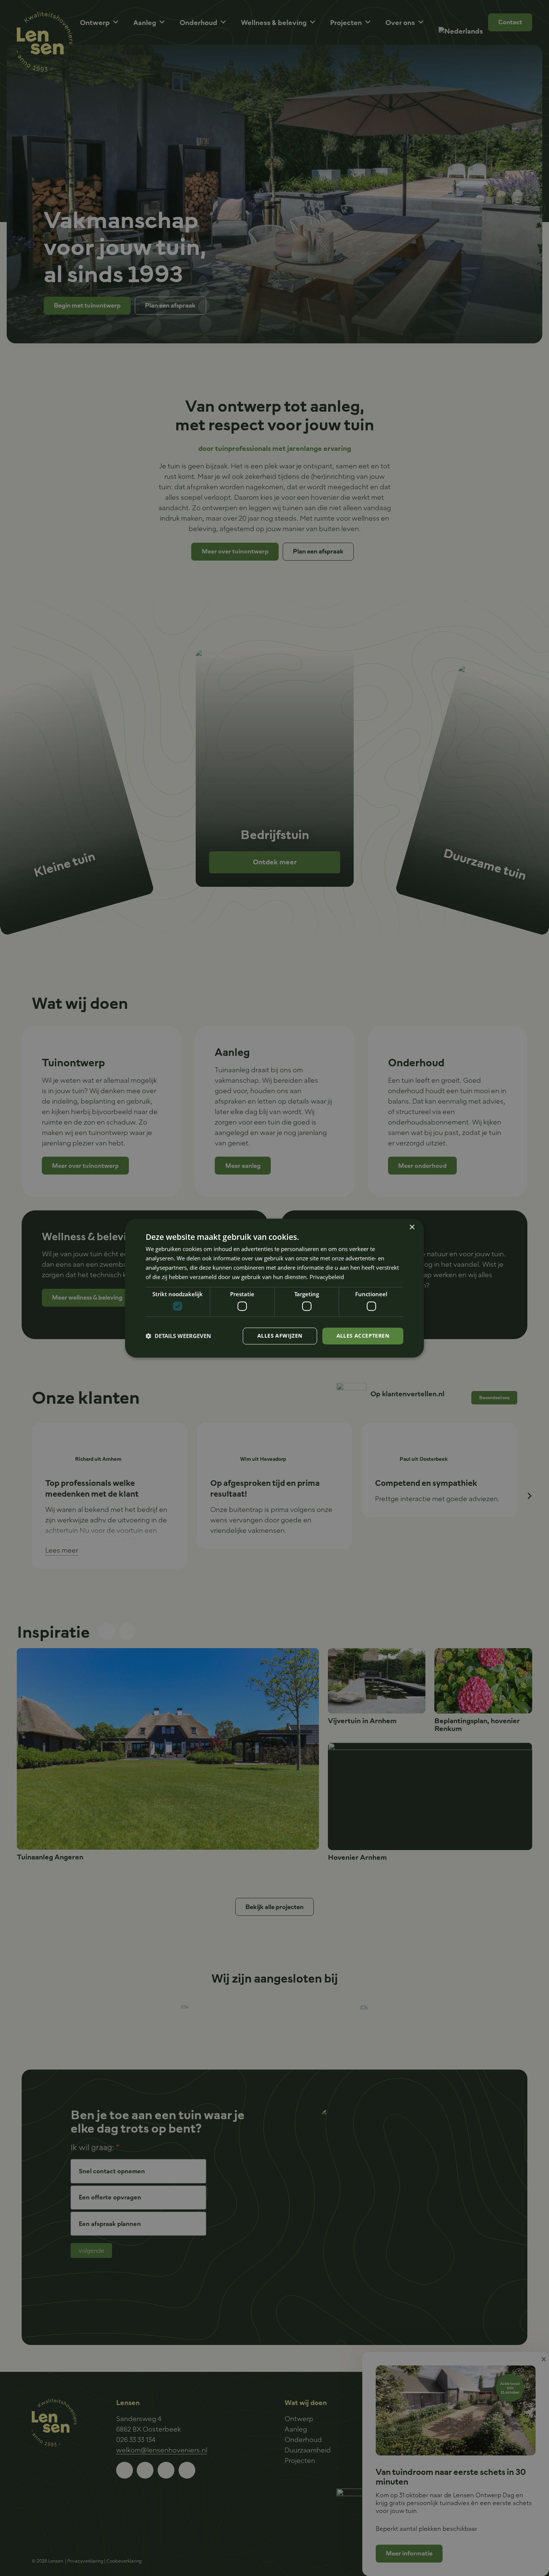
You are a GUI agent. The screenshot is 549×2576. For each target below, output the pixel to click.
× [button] (412, 1227)
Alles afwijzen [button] (280, 1336)
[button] (178, 1336)
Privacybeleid (327, 1277)
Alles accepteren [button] (363, 1336)
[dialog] (274, 1288)
